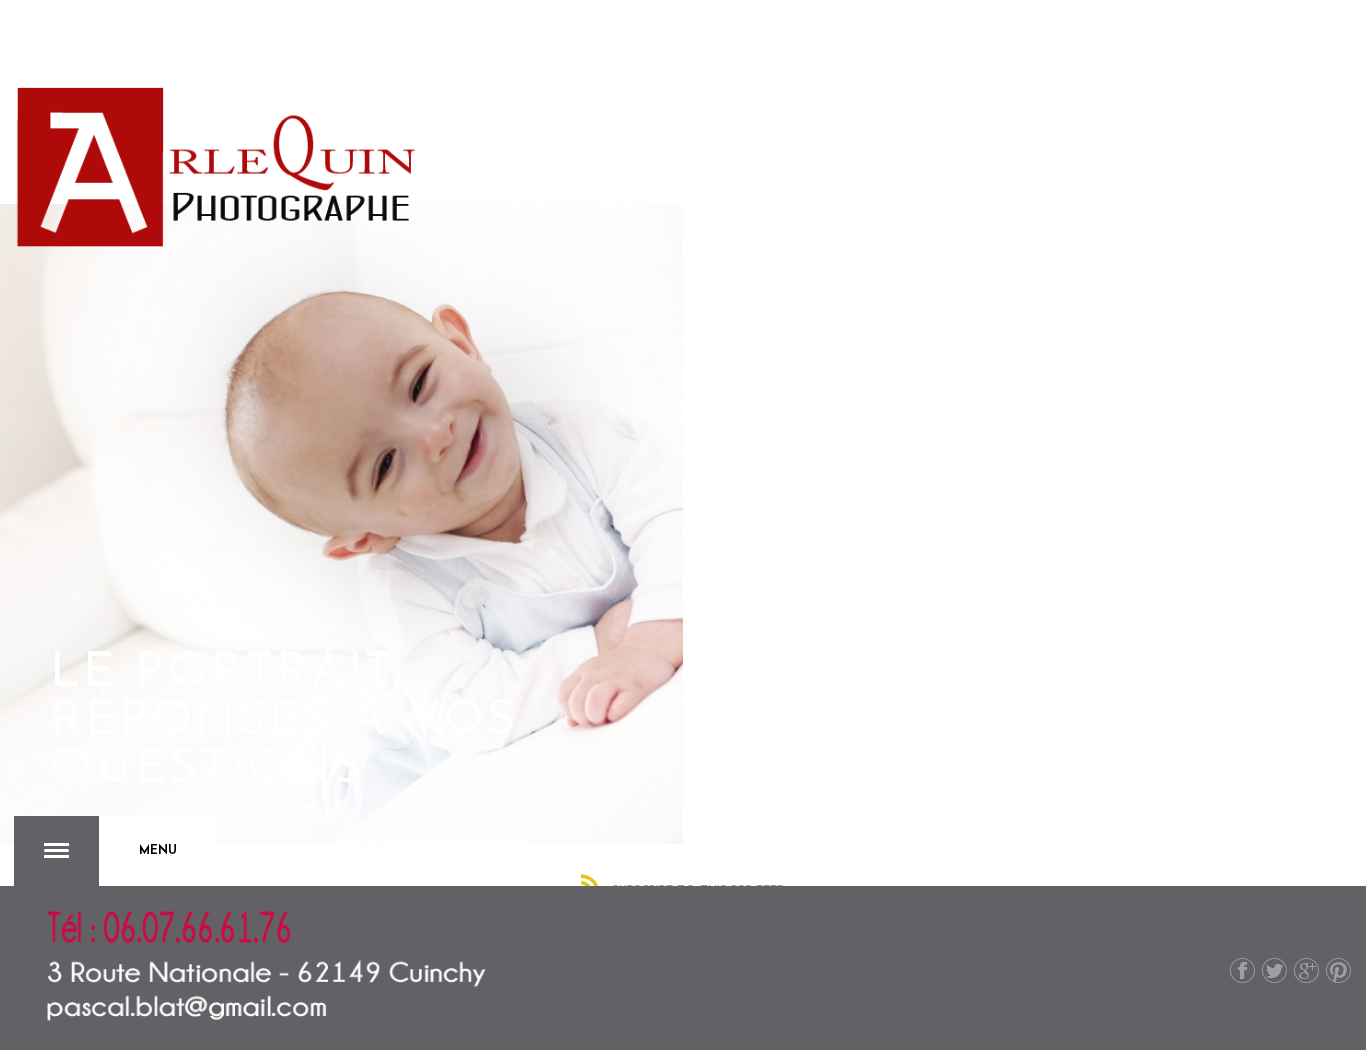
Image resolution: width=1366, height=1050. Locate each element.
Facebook (1242, 970)
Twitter (1274, 970)
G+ (1306, 970)
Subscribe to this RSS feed (699, 889)
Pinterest (1338, 970)
